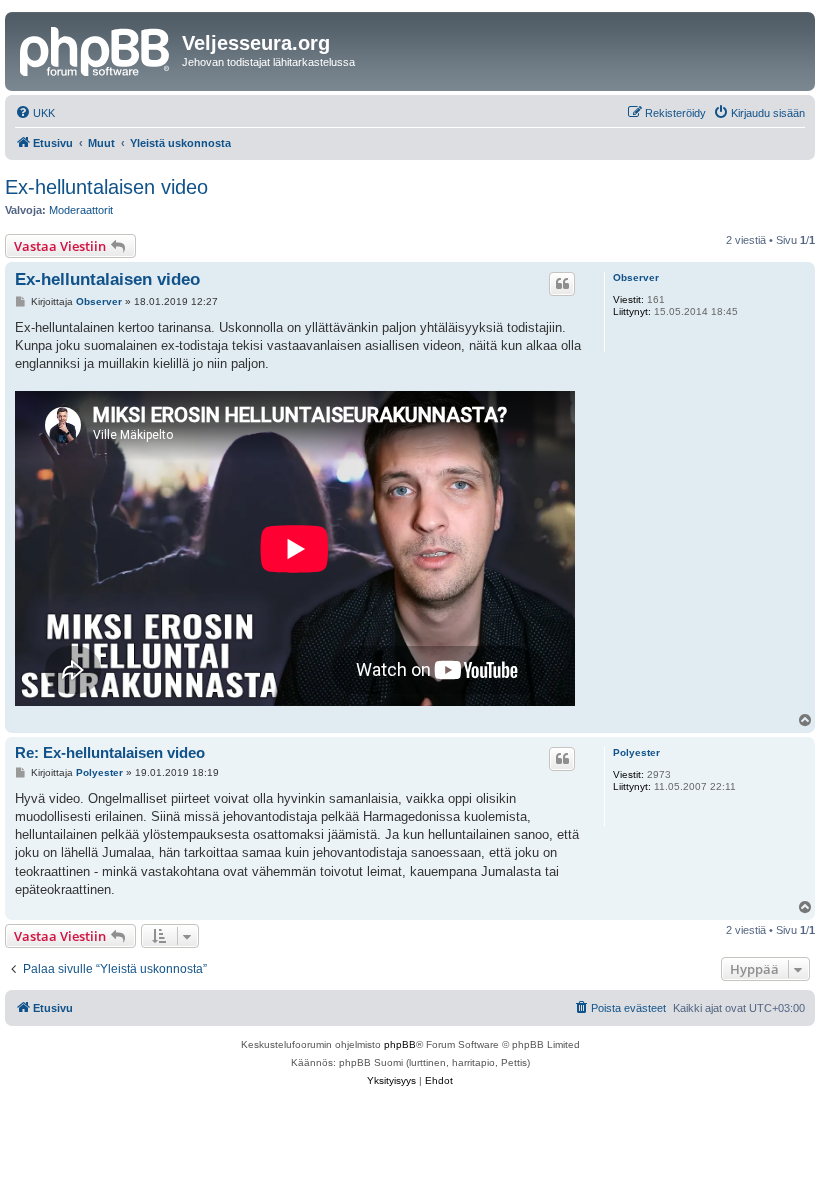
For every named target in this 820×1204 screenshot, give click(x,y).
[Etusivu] (96, 49)
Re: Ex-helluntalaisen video (110, 752)
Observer (636, 277)
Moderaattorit (81, 210)
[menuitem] (35, 113)
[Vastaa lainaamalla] (562, 284)
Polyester (636, 752)
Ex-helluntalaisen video (106, 187)
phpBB (400, 1044)
